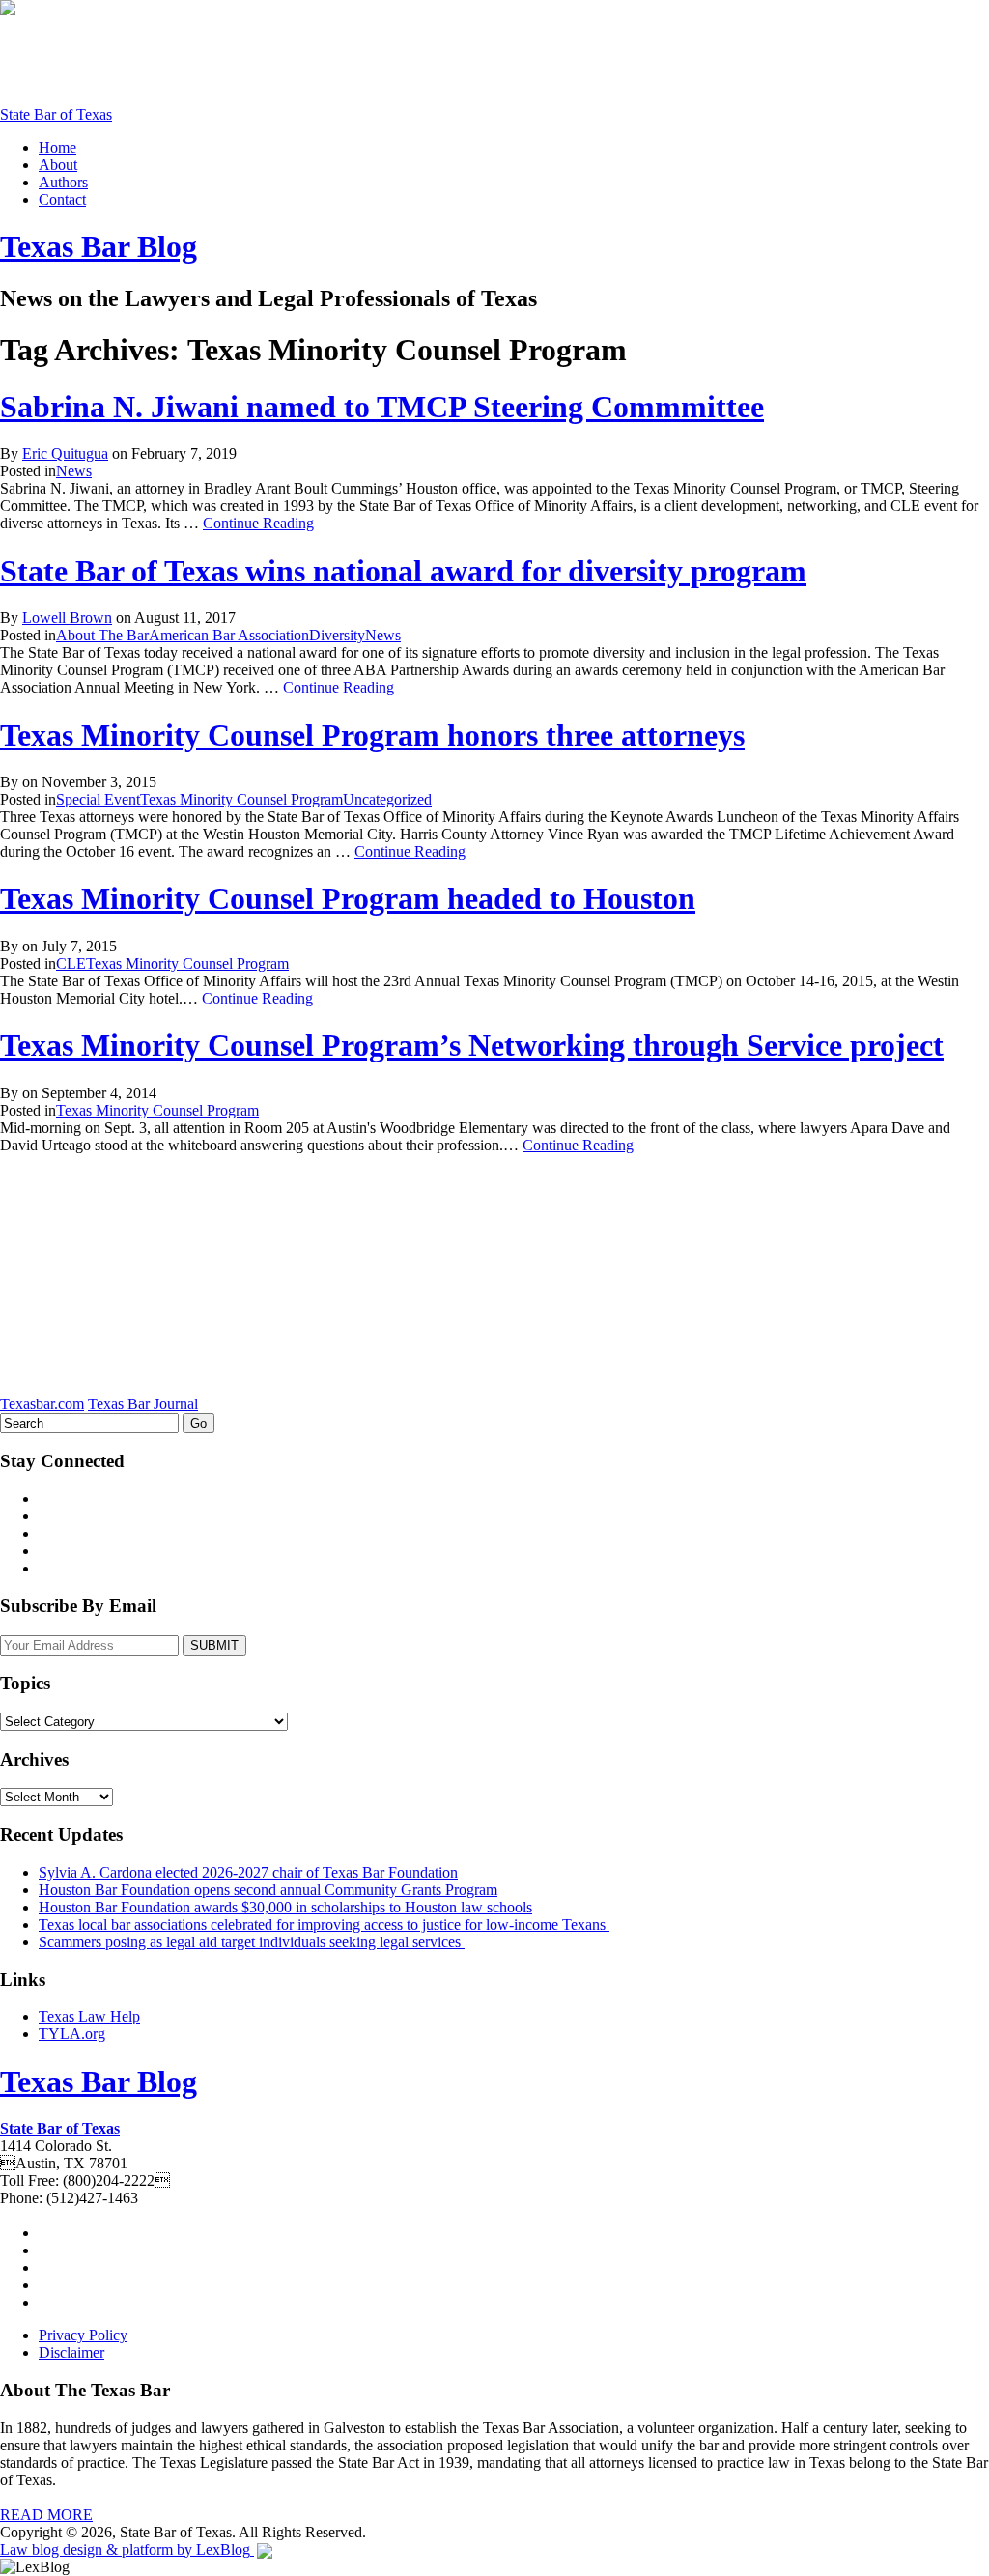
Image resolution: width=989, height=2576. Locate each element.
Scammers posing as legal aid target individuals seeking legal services (252, 1942)
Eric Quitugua (65, 453)
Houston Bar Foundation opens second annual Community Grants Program (268, 1890)
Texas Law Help (89, 2016)
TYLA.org (72, 2034)
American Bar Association (229, 635)
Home (57, 147)
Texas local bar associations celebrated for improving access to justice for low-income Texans (324, 1925)
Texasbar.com (42, 1404)
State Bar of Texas (56, 114)
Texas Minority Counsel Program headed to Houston (348, 898)
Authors (63, 182)
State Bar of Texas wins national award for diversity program (403, 571)
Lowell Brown (67, 618)
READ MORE (46, 2515)
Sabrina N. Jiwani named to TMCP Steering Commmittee (382, 407)
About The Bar (102, 635)
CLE (71, 963)
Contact (62, 199)
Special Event (98, 799)
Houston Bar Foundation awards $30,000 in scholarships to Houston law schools (285, 1907)
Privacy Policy (83, 2335)
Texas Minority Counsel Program (241, 799)
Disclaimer (71, 2352)
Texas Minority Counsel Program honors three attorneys (372, 735)
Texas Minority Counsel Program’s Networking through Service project (472, 1045)
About (58, 165)
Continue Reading (258, 523)
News (74, 471)
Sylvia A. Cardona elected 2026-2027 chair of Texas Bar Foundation (248, 1872)
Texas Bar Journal (143, 1404)
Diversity (337, 635)
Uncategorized (387, 799)
